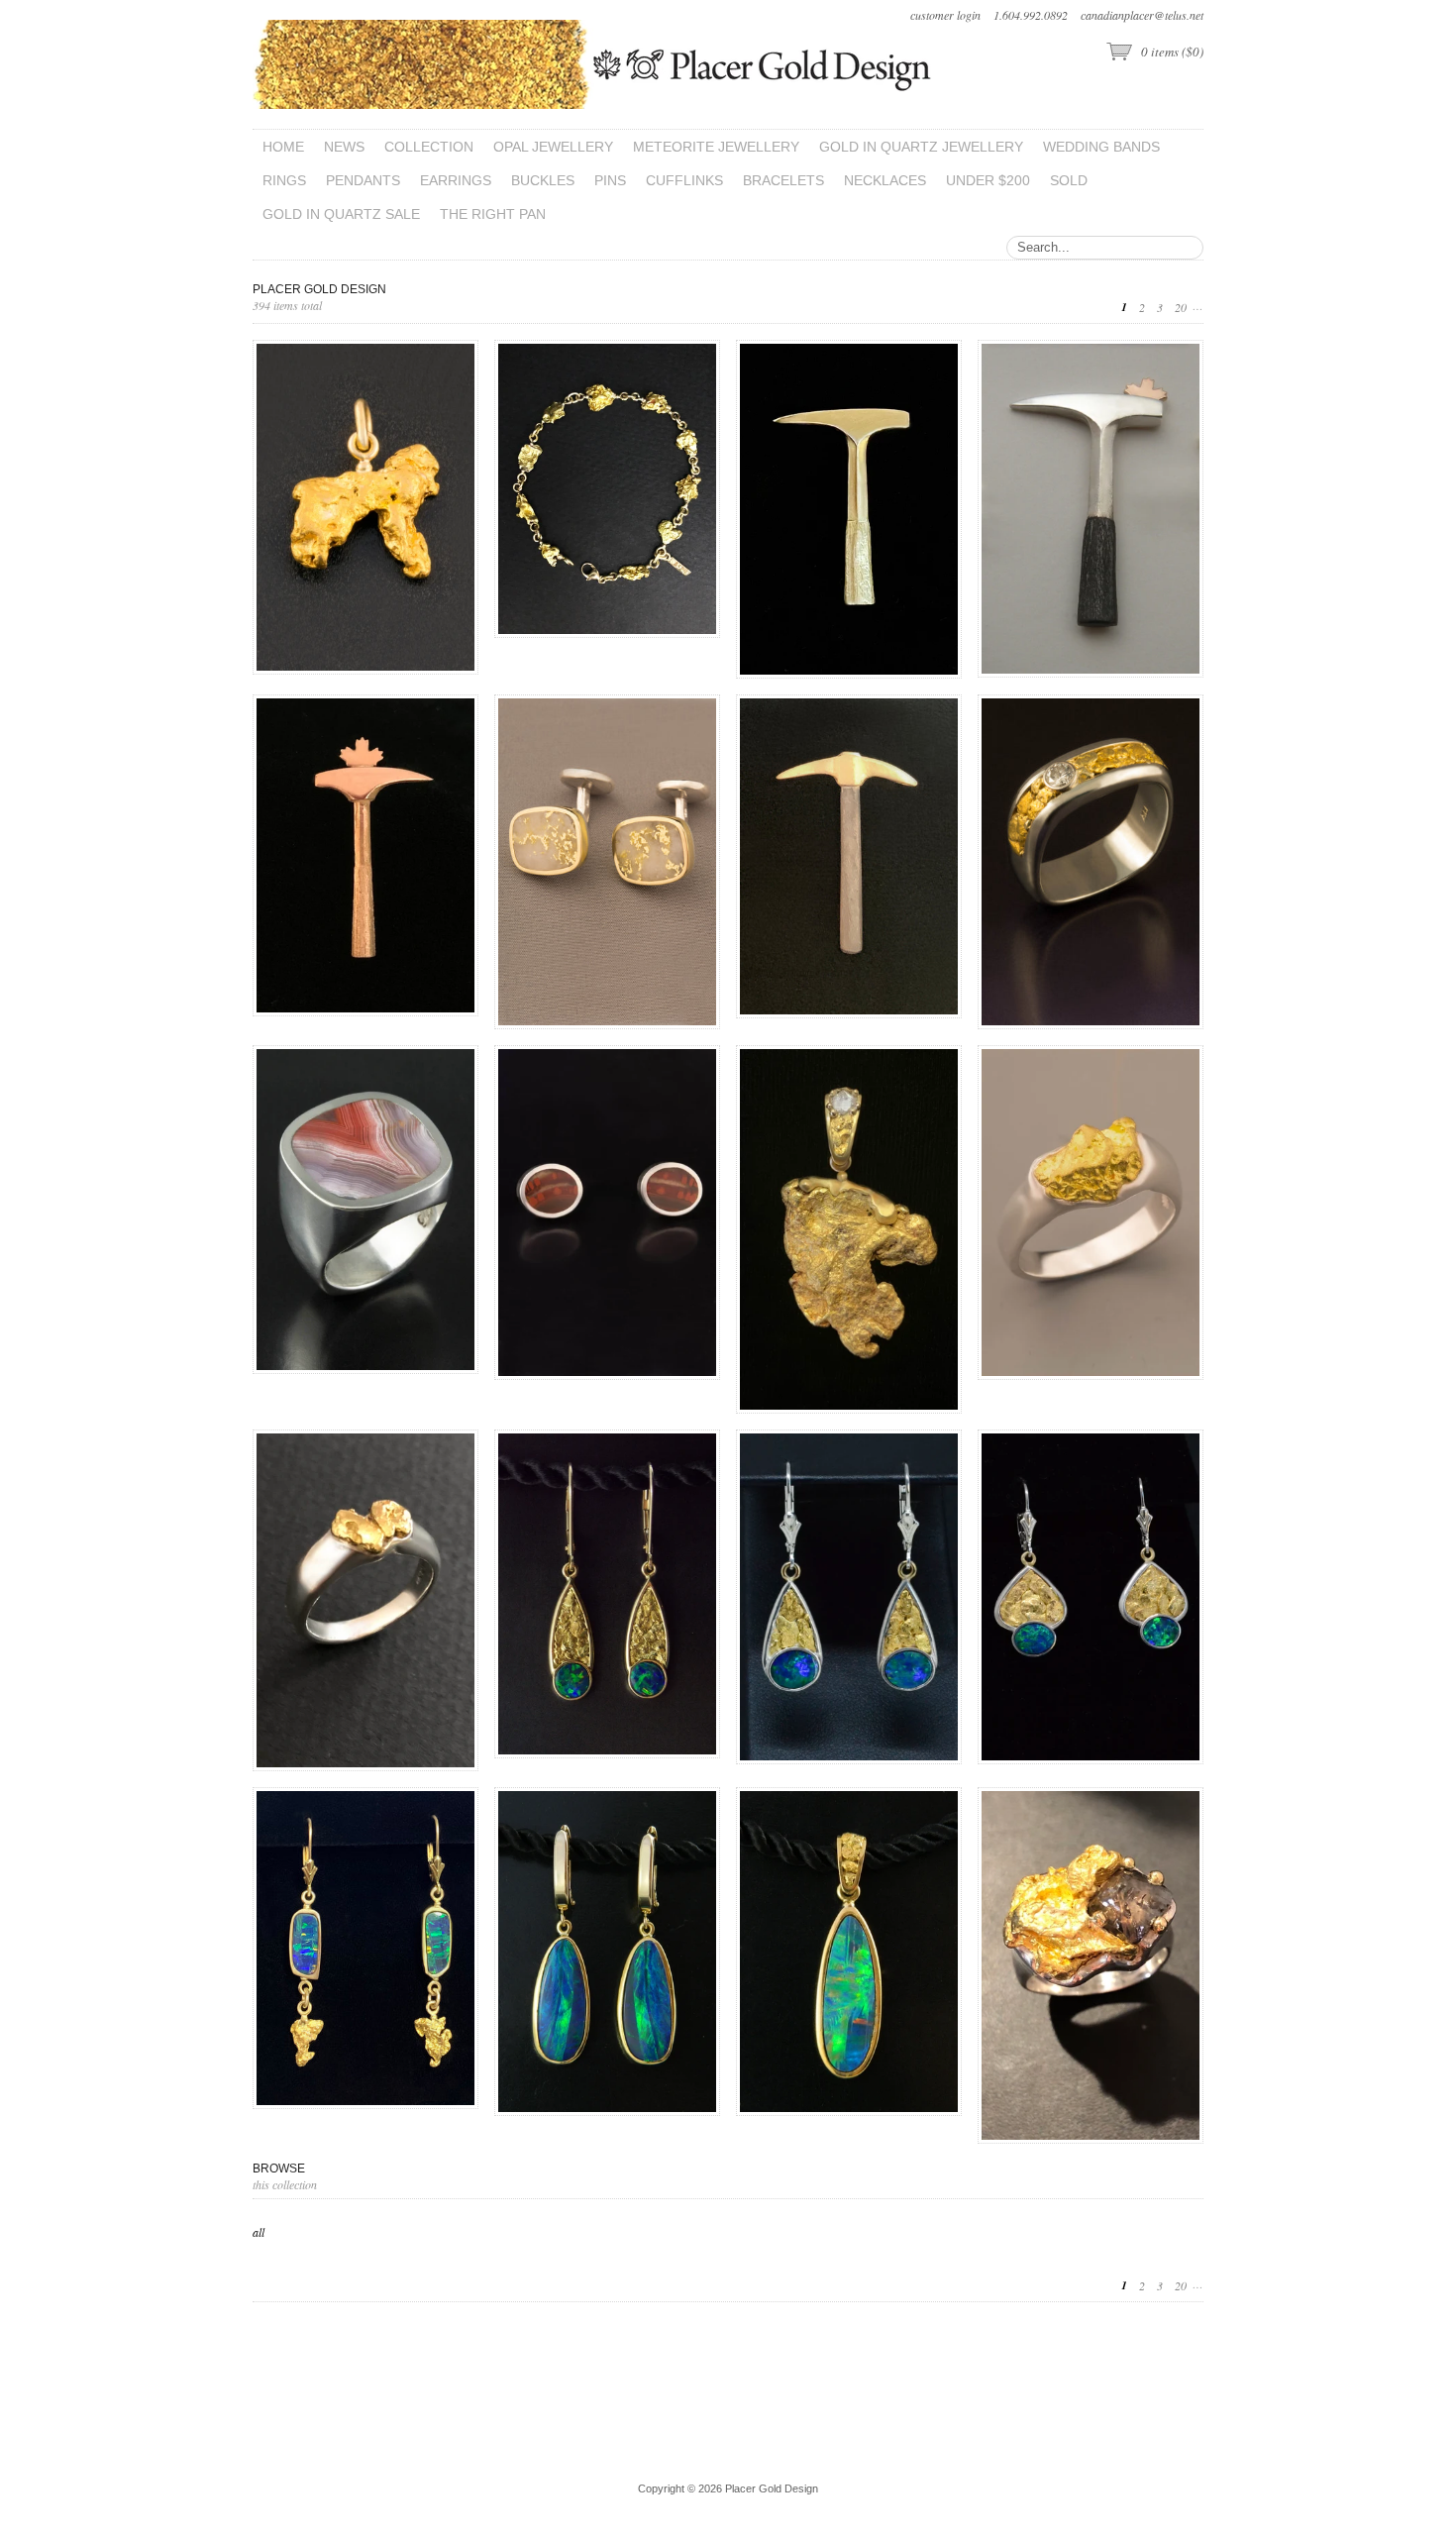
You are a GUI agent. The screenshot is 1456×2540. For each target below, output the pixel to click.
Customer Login (945, 15)
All (259, 2232)
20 (1181, 307)
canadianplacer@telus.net (1142, 15)
